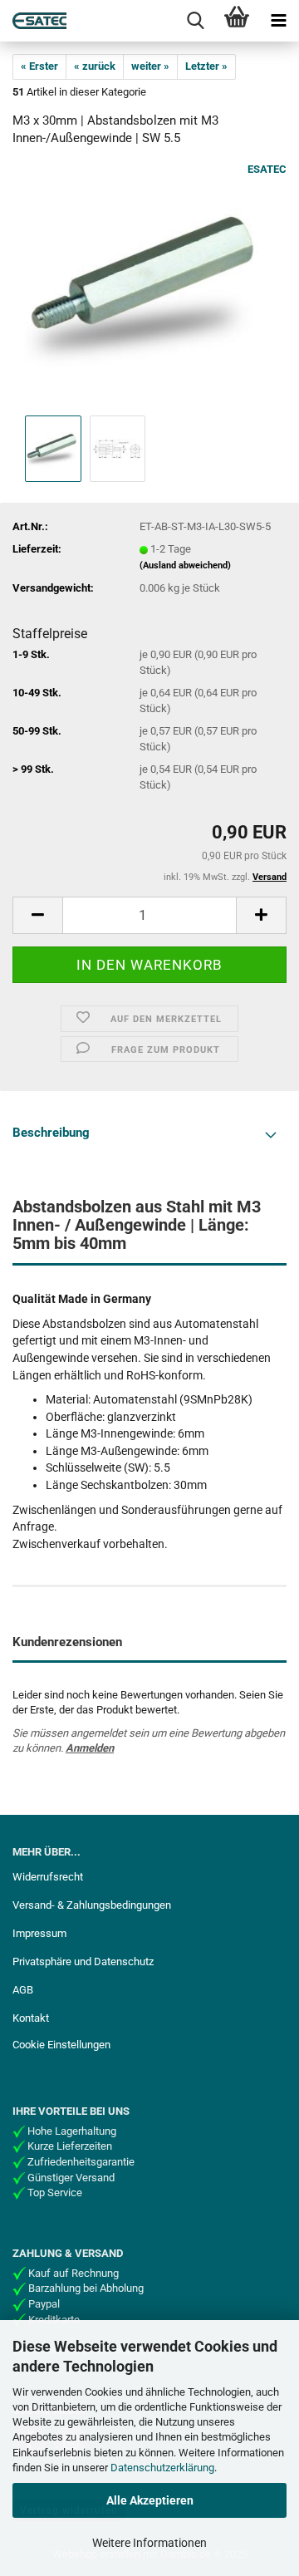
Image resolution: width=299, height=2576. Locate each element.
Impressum (39, 1933)
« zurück (95, 66)
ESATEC (267, 169)
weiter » (150, 66)
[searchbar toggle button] (195, 21)
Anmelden (90, 1748)
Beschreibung (51, 1133)
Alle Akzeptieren (150, 2500)
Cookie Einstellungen (61, 2045)
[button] (37, 915)
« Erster (39, 66)
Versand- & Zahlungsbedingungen (92, 1905)
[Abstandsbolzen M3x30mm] (149, 286)
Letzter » (206, 66)
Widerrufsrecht (48, 1877)
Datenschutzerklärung (162, 2468)
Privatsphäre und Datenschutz (83, 1961)
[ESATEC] (33, 21)
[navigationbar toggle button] (278, 21)
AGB (23, 1990)
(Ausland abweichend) (185, 565)
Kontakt (31, 2018)
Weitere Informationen (149, 2543)
